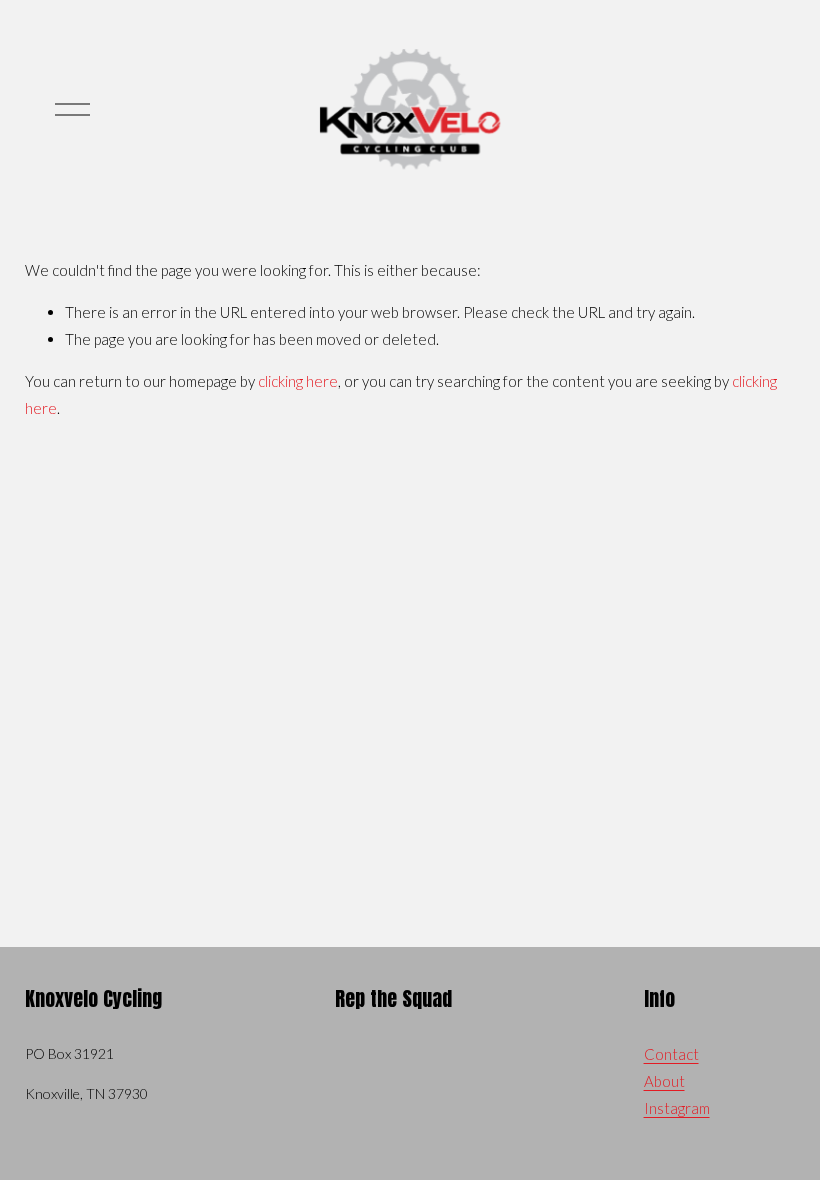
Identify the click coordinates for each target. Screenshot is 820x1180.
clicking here (298, 381)
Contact (671, 1054)
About (664, 1081)
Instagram (677, 1108)
